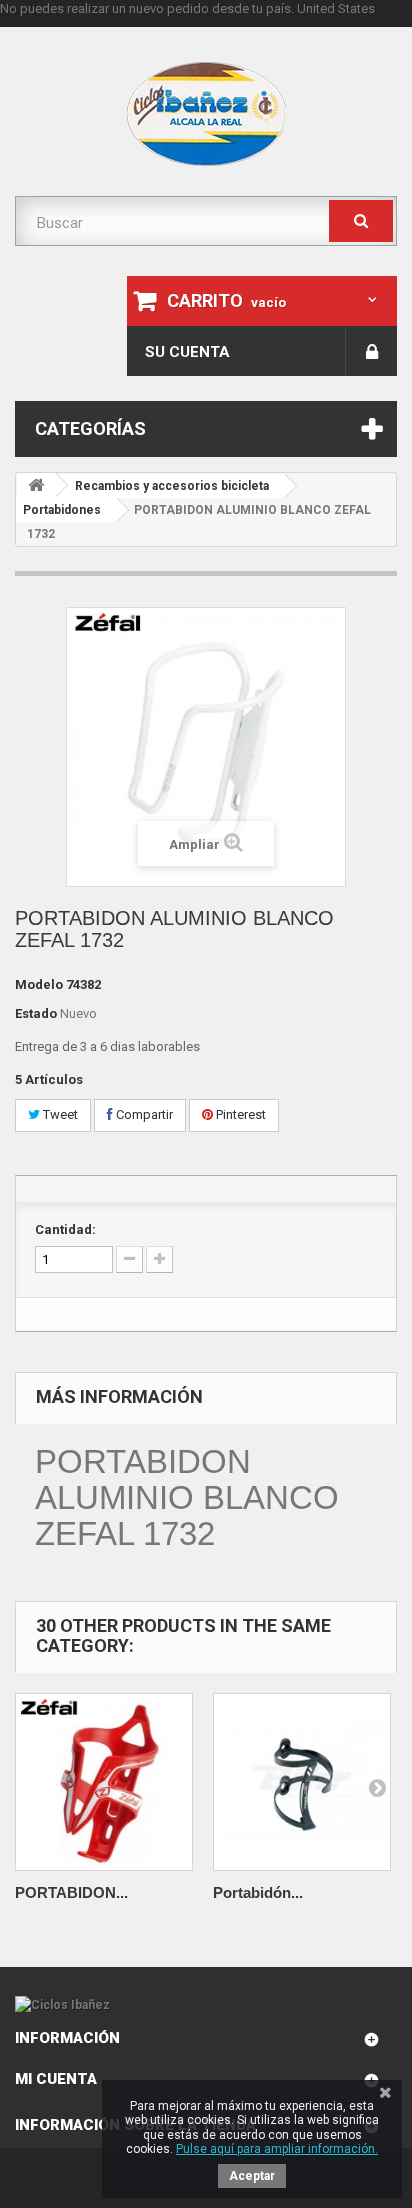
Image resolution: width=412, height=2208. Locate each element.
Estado (36, 1013)
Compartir (143, 1114)
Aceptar (252, 2176)
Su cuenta (187, 352)
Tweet (59, 1114)
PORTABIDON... (71, 1892)
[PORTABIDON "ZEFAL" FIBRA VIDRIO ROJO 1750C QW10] (104, 1782)
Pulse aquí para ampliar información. (277, 2149)
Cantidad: (65, 1229)
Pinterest (239, 1114)
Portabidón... (258, 1892)
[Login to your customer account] (371, 351)
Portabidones (62, 510)
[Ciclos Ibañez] (206, 2004)
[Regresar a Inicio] (36, 485)
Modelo (39, 984)
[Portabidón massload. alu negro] (302, 1782)
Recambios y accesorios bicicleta (172, 486)
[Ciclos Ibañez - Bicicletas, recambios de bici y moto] (206, 114)
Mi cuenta (56, 2079)
